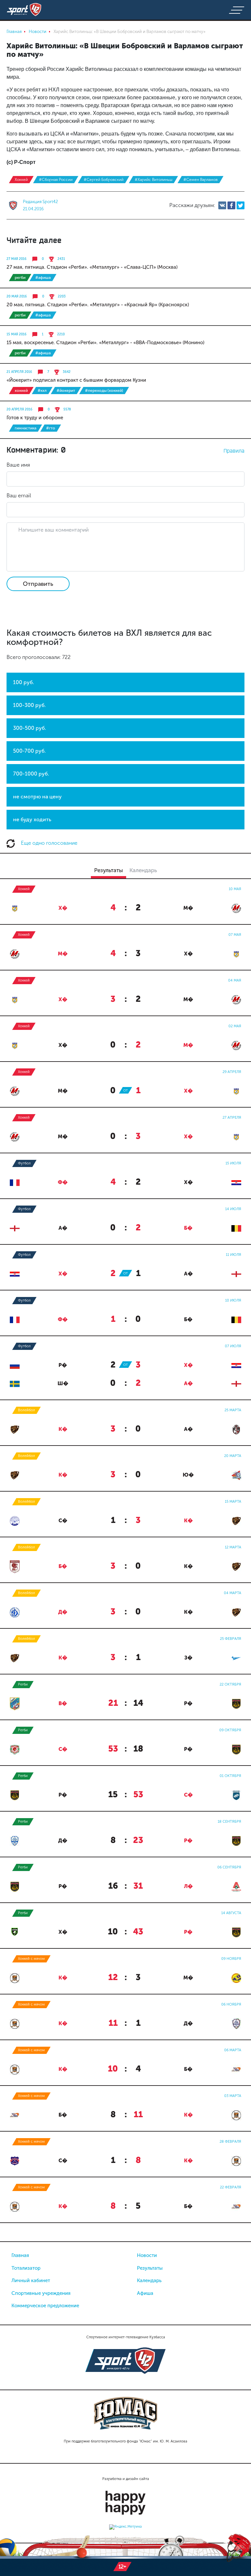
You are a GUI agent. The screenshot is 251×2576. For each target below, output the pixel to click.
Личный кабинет (31, 2280)
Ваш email (19, 496)
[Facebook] (231, 205)
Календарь (149, 2280)
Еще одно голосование (49, 843)
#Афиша (43, 278)
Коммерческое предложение (45, 2306)
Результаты (150, 2268)
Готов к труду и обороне (35, 418)
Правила (234, 451)
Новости (147, 2255)
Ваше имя (18, 465)
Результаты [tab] (109, 870)
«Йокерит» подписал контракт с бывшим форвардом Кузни (76, 380)
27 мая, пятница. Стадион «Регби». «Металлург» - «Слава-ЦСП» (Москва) (92, 267)
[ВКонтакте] (222, 205)
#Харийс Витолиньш (153, 180)
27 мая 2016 (17, 259)
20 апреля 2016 (19, 409)
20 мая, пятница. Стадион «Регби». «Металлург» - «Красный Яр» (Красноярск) (98, 305)
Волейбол (26, 1410)
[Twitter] (241, 205)
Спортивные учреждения (41, 2293)
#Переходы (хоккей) (104, 391)
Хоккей (21, 180)
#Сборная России (56, 180)
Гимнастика (25, 428)
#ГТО (51, 428)
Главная (20, 2255)
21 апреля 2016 (19, 372)
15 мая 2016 (17, 334)
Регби (20, 278)
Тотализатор (26, 2268)
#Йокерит (66, 391)
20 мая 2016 (17, 296)
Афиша (145, 2293)
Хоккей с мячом (31, 1959)
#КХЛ (42, 391)
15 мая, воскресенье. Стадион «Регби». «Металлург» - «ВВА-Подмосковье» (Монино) (105, 343)
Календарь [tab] (143, 870)
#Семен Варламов (201, 180)
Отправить (38, 584)
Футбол (24, 1163)
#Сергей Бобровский (104, 180)
